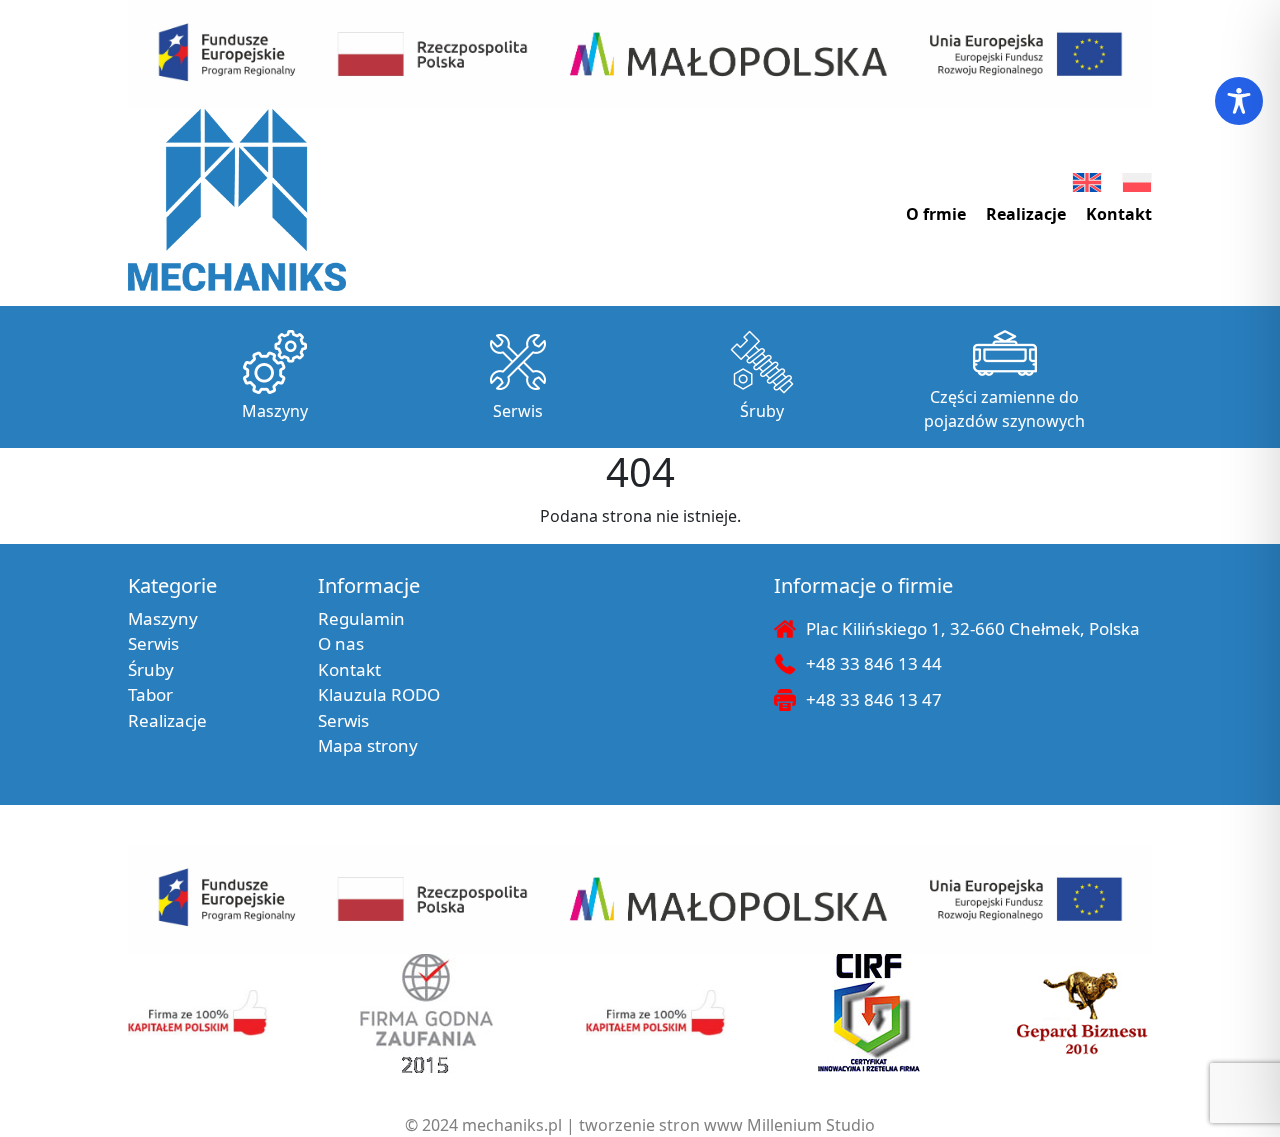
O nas (341, 643)
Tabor (150, 694)
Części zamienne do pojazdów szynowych (1004, 409)
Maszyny (275, 411)
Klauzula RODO (379, 694)
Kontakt (1119, 214)
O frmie (936, 214)
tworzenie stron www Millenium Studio (727, 1125)
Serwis (518, 411)
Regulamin (361, 618)
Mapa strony (368, 745)
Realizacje (1026, 214)
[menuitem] (1087, 182)
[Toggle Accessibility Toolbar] (1239, 101)
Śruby (762, 411)
